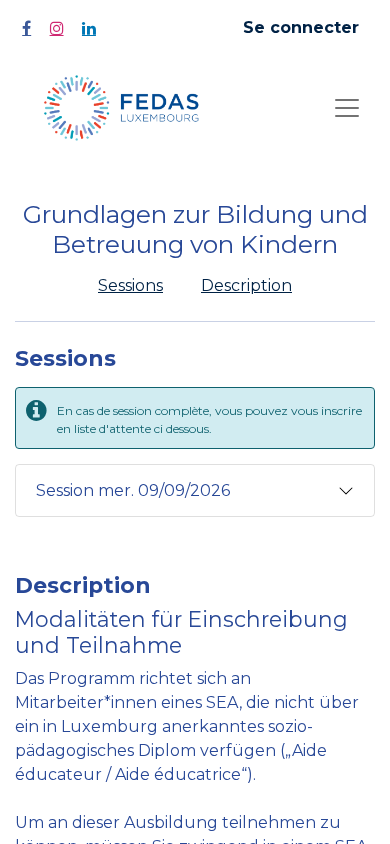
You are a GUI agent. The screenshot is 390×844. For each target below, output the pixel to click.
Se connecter (301, 27)
